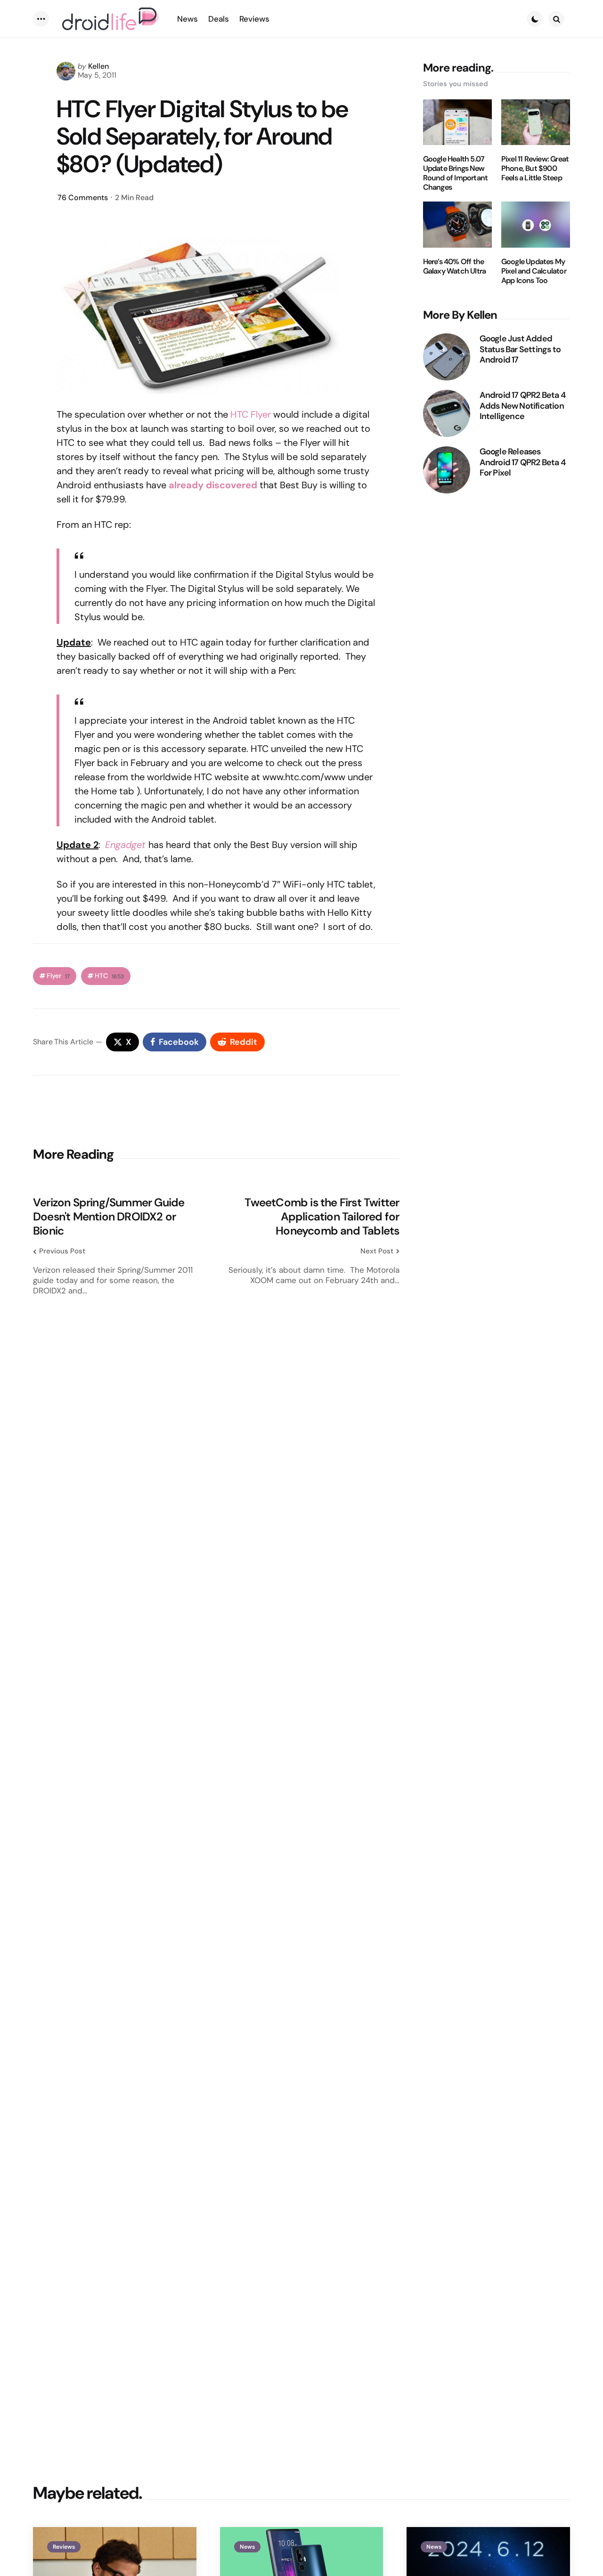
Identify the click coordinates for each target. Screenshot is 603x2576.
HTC (109, 976)
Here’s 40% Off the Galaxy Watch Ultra (455, 266)
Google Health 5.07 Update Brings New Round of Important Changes (456, 173)
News (247, 2547)
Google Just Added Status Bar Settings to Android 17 (520, 349)
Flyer (58, 976)
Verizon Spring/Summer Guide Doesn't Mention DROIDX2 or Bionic (109, 1217)
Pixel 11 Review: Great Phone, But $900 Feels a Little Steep (535, 169)
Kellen (98, 66)
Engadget (125, 845)
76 (83, 198)
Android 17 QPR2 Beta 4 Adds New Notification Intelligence (522, 406)
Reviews (64, 2547)
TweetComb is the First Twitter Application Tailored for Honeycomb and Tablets (322, 1217)
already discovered (213, 485)
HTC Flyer (251, 414)
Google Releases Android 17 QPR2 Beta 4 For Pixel (522, 462)
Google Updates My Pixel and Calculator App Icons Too (534, 271)
